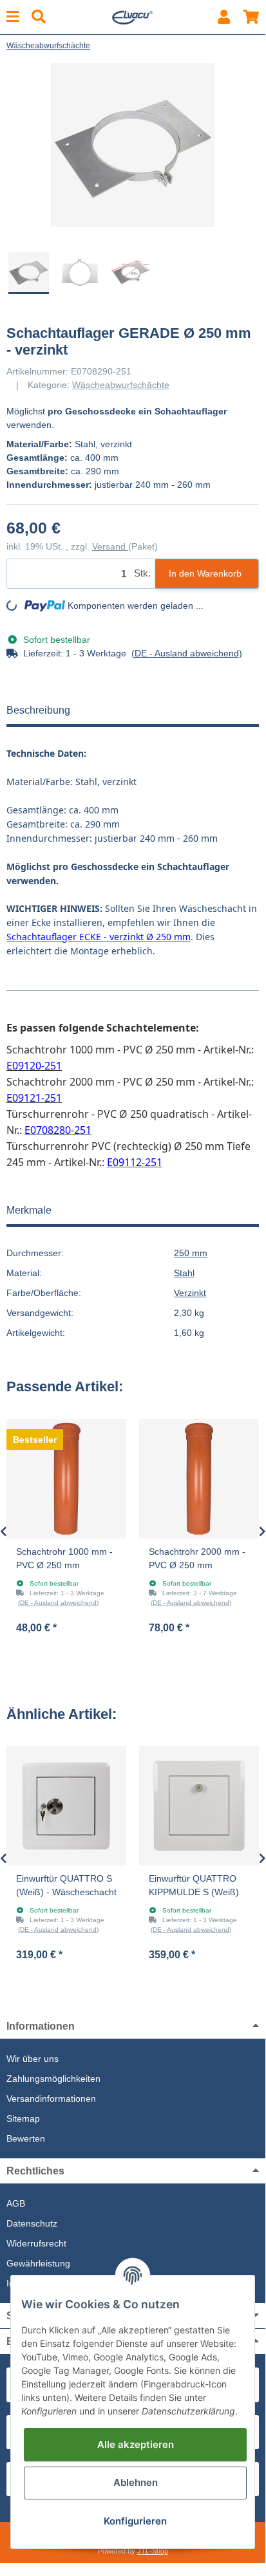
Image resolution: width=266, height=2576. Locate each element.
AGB (16, 2203)
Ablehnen (136, 2482)
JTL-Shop (153, 2551)
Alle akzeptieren (136, 2444)
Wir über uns (33, 2059)
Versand (110, 546)
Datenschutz (32, 2223)
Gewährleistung (38, 2263)
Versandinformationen (51, 2099)
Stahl (184, 1273)
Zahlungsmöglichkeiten (53, 2079)
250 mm (191, 1253)
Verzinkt (190, 1293)
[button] (224, 17)
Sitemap (23, 2118)
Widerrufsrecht (36, 2243)
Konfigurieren (135, 2521)
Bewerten (26, 2138)
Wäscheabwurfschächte (121, 385)
